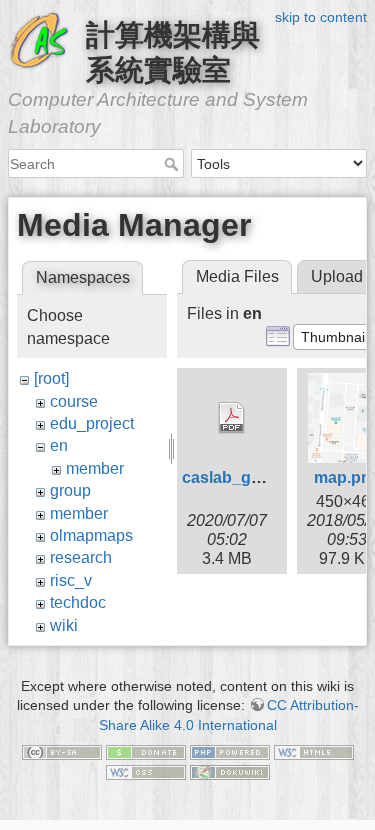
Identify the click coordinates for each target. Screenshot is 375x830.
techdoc (78, 602)
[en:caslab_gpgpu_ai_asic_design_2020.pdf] (232, 418)
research (81, 557)
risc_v (71, 580)
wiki (64, 625)
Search (173, 164)
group (70, 490)
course (74, 401)
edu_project (92, 423)
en (59, 445)
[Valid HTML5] (314, 751)
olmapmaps (91, 535)
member (95, 468)
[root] (51, 378)
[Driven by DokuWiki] (230, 771)
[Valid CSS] (146, 771)
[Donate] (146, 751)
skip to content (321, 17)
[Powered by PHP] (230, 751)
